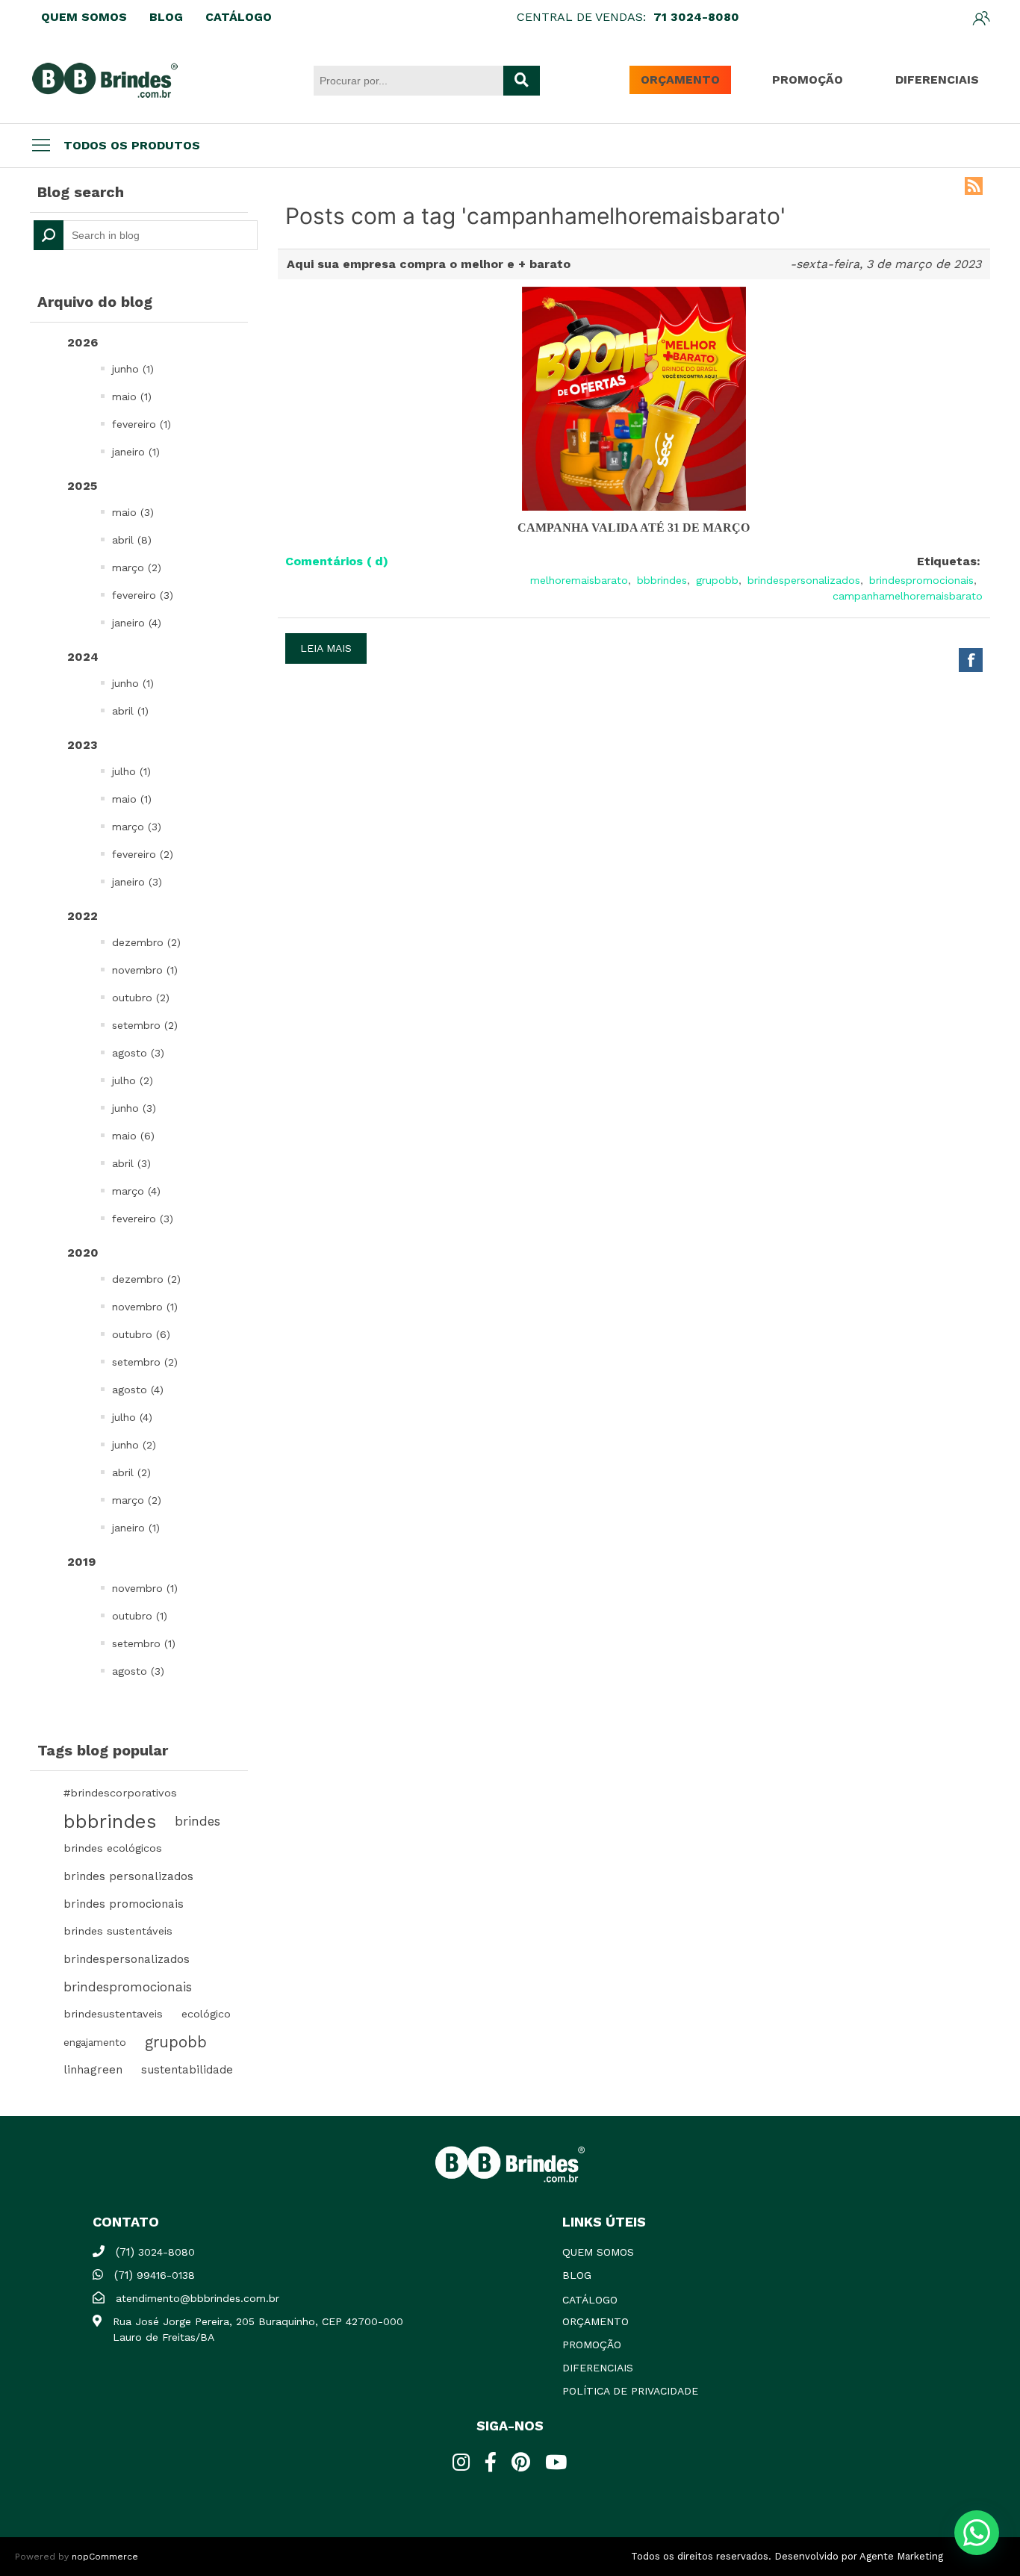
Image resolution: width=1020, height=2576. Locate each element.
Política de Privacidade (630, 2391)
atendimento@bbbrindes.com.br (198, 2298)
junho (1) (133, 369)
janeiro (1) (136, 452)
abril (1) (130, 711)
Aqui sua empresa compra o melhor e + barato (429, 264)
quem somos (598, 2252)
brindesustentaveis (113, 2014)
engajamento (95, 2042)
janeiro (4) (137, 623)
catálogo (590, 2300)
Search (49, 235)
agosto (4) (138, 1390)
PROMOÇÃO (808, 80)
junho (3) (134, 1108)
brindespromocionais (128, 1987)
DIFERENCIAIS (937, 80)
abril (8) (132, 540)
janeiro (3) (137, 882)
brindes (198, 1821)
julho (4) (132, 1417)
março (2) (137, 567)
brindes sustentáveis (118, 1931)
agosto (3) (138, 1053)
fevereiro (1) (142, 424)
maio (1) (132, 396)
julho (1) (131, 771)
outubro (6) (141, 1334)
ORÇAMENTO (680, 80)
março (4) (136, 1191)
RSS (974, 186)
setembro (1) (144, 1643)
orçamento (595, 2321)
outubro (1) (140, 1616)
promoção (592, 2345)
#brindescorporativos (120, 1793)
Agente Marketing (901, 2556)
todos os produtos (132, 145)
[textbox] (146, 235)
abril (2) (131, 1472)
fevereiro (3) (143, 595)
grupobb (176, 2042)
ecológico (206, 2014)
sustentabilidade (187, 2070)
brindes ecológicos (113, 1848)
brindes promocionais (124, 1904)
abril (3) (131, 1163)
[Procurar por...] (522, 81)
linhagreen (93, 2070)
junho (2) (134, 1445)
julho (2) (133, 1080)
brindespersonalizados (127, 1959)
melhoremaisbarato (579, 580)
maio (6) (133, 1136)
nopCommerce (105, 2557)
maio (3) (133, 512)
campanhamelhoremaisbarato (908, 596)
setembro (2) (145, 1025)
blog (577, 2275)
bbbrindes (110, 1821)
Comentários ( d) (337, 561)
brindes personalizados (128, 1876)
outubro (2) (141, 998)
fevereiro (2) (143, 854)
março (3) (137, 827)
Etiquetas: (949, 561)
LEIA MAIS (326, 648)
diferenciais (598, 2368)
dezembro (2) (146, 942)
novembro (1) (145, 970)
